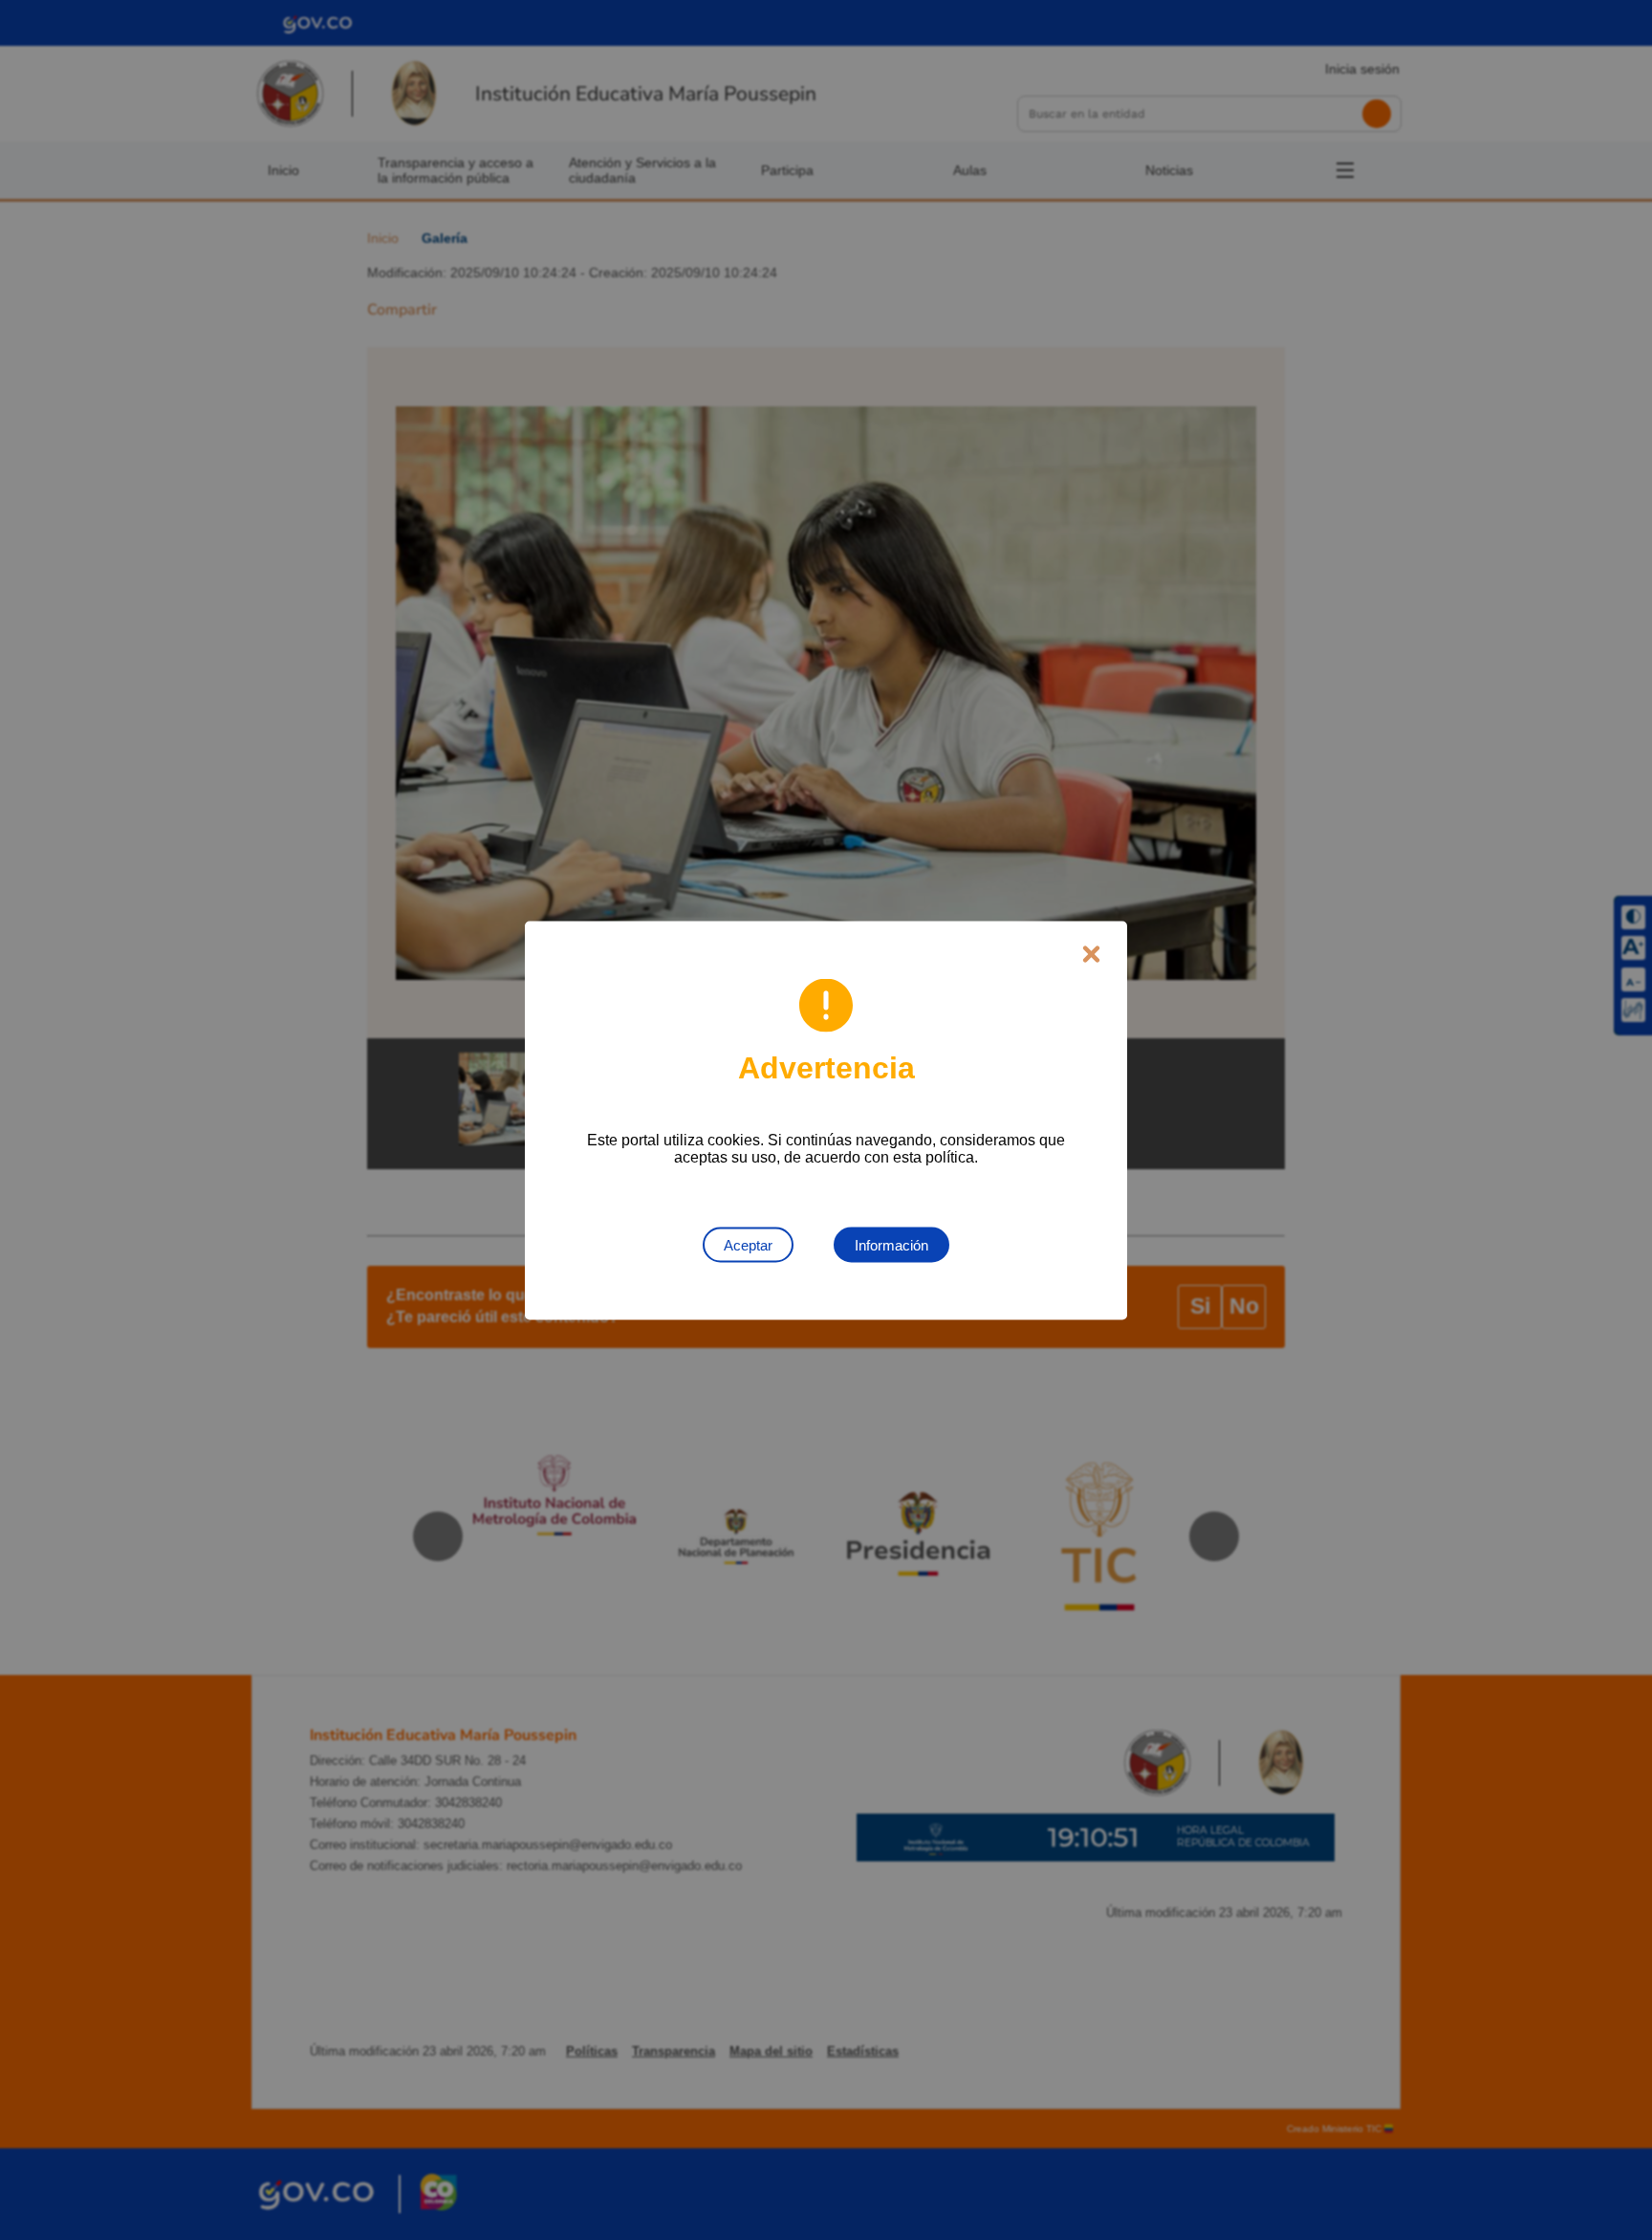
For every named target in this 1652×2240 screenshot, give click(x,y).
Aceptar (748, 1244)
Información (891, 1244)
